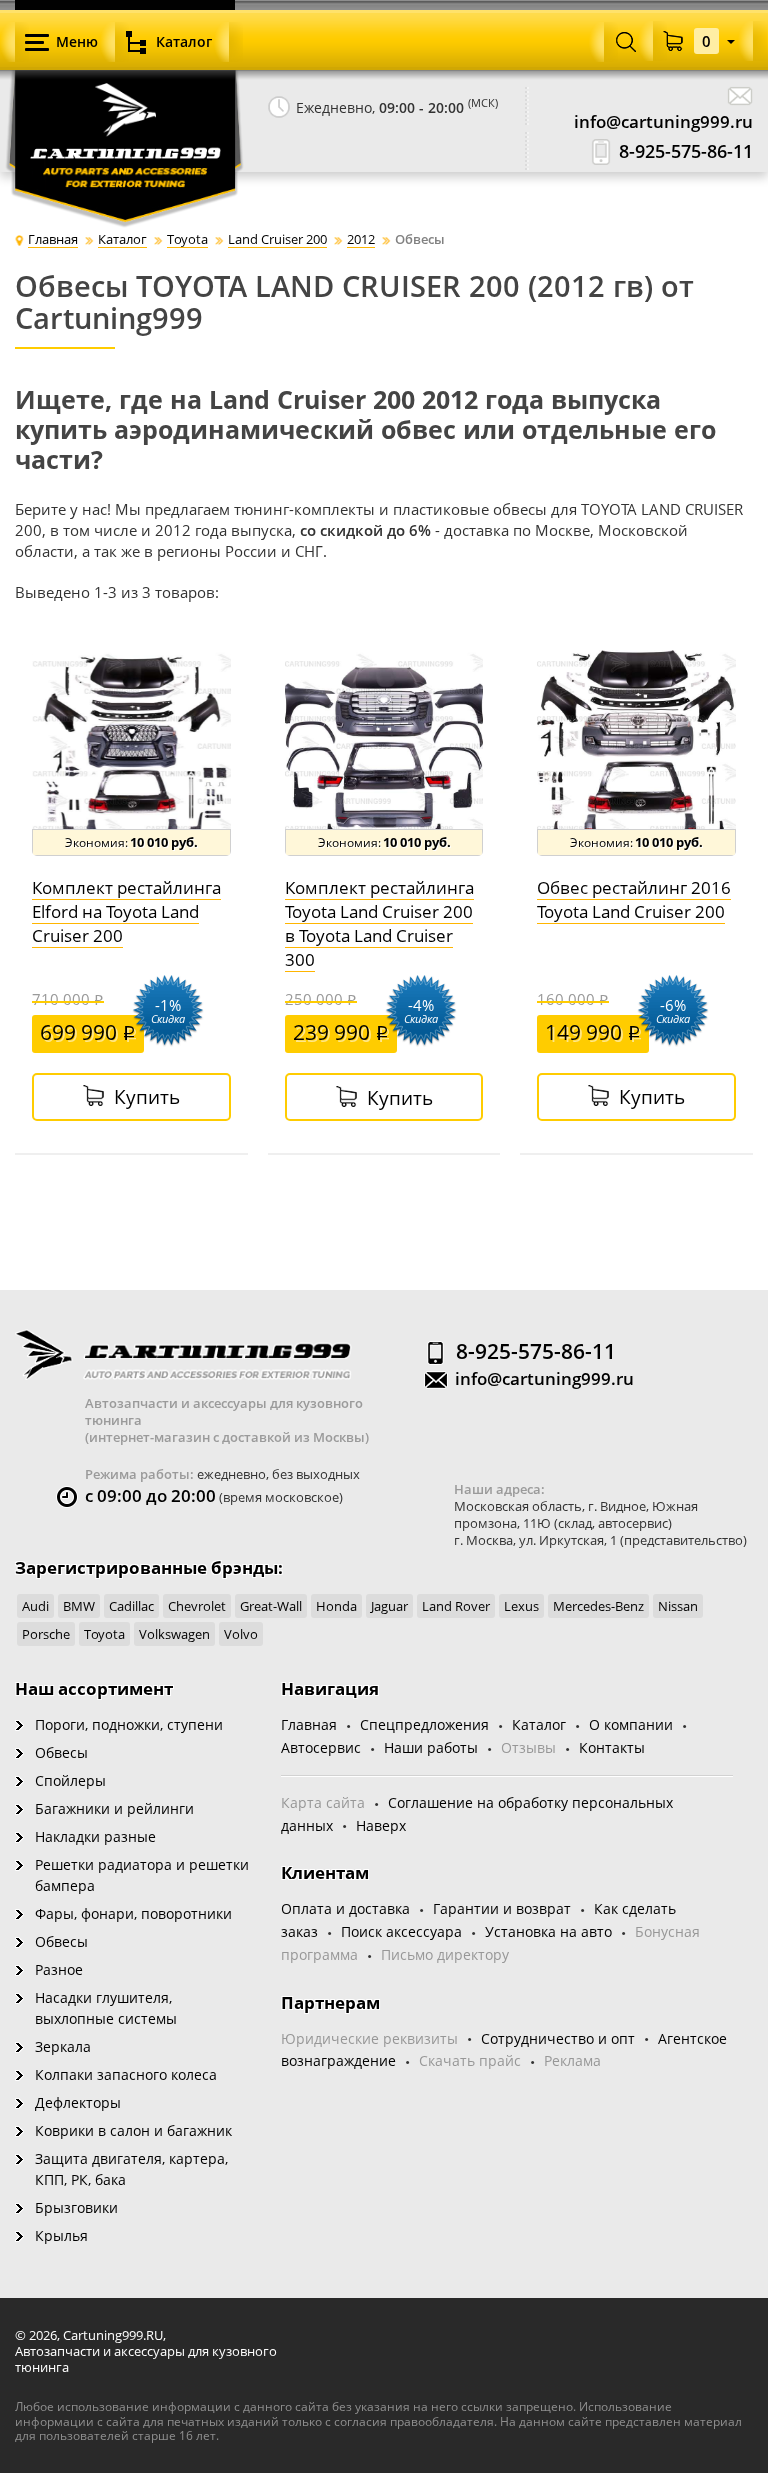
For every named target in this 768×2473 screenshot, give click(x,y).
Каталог (539, 1724)
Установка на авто (548, 1931)
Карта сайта (323, 1802)
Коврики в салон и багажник (133, 2130)
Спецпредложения (424, 1724)
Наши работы (431, 1747)
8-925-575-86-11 (686, 151)
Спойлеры (70, 1780)
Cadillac (131, 1606)
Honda (336, 1606)
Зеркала (63, 2046)
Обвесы (61, 1752)
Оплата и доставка (345, 1908)
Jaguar (389, 1606)
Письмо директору (445, 1954)
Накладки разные (95, 1836)
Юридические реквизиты (369, 2038)
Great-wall (271, 1606)
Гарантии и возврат (502, 1908)
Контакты (612, 1747)
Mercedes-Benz (598, 1606)
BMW (79, 1606)
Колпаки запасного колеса (126, 2074)
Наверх (381, 1825)
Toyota (104, 1634)
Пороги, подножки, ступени (129, 1724)
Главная (309, 1724)
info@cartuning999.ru (663, 121)
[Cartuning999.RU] (125, 110)
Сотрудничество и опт (558, 2038)
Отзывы (528, 1747)
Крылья (61, 2235)
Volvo (241, 1634)
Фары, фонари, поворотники (133, 1913)
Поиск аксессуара (401, 1931)
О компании (631, 1724)
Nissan (678, 1606)
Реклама (572, 2060)
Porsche (46, 1634)
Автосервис (321, 1747)
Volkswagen (174, 1634)
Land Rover (456, 1606)
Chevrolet (197, 1606)
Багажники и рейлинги (114, 1808)
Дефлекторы (78, 2102)
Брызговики (76, 2207)
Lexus (521, 1606)
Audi (35, 1606)
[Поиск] (626, 41)
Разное (59, 1969)
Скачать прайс (470, 2060)
